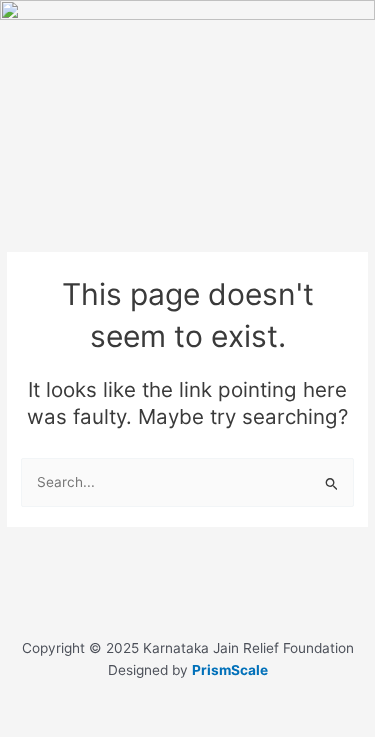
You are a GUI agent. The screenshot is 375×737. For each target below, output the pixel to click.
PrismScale (230, 670)
